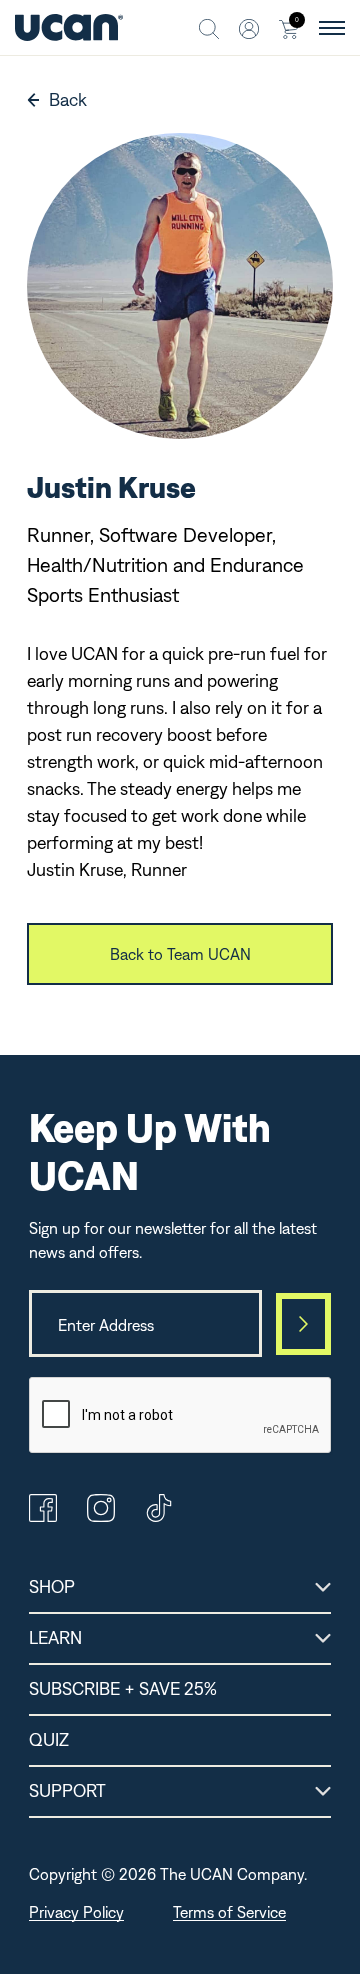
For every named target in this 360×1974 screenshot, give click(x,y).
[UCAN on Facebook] (43, 1516)
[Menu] (332, 28)
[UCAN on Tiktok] (159, 1516)
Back (68, 99)
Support (67, 1790)
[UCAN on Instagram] (101, 1516)
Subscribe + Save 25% (123, 1688)
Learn (55, 1637)
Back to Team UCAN (180, 954)
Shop (52, 1586)
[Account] (249, 28)
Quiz (49, 1739)
